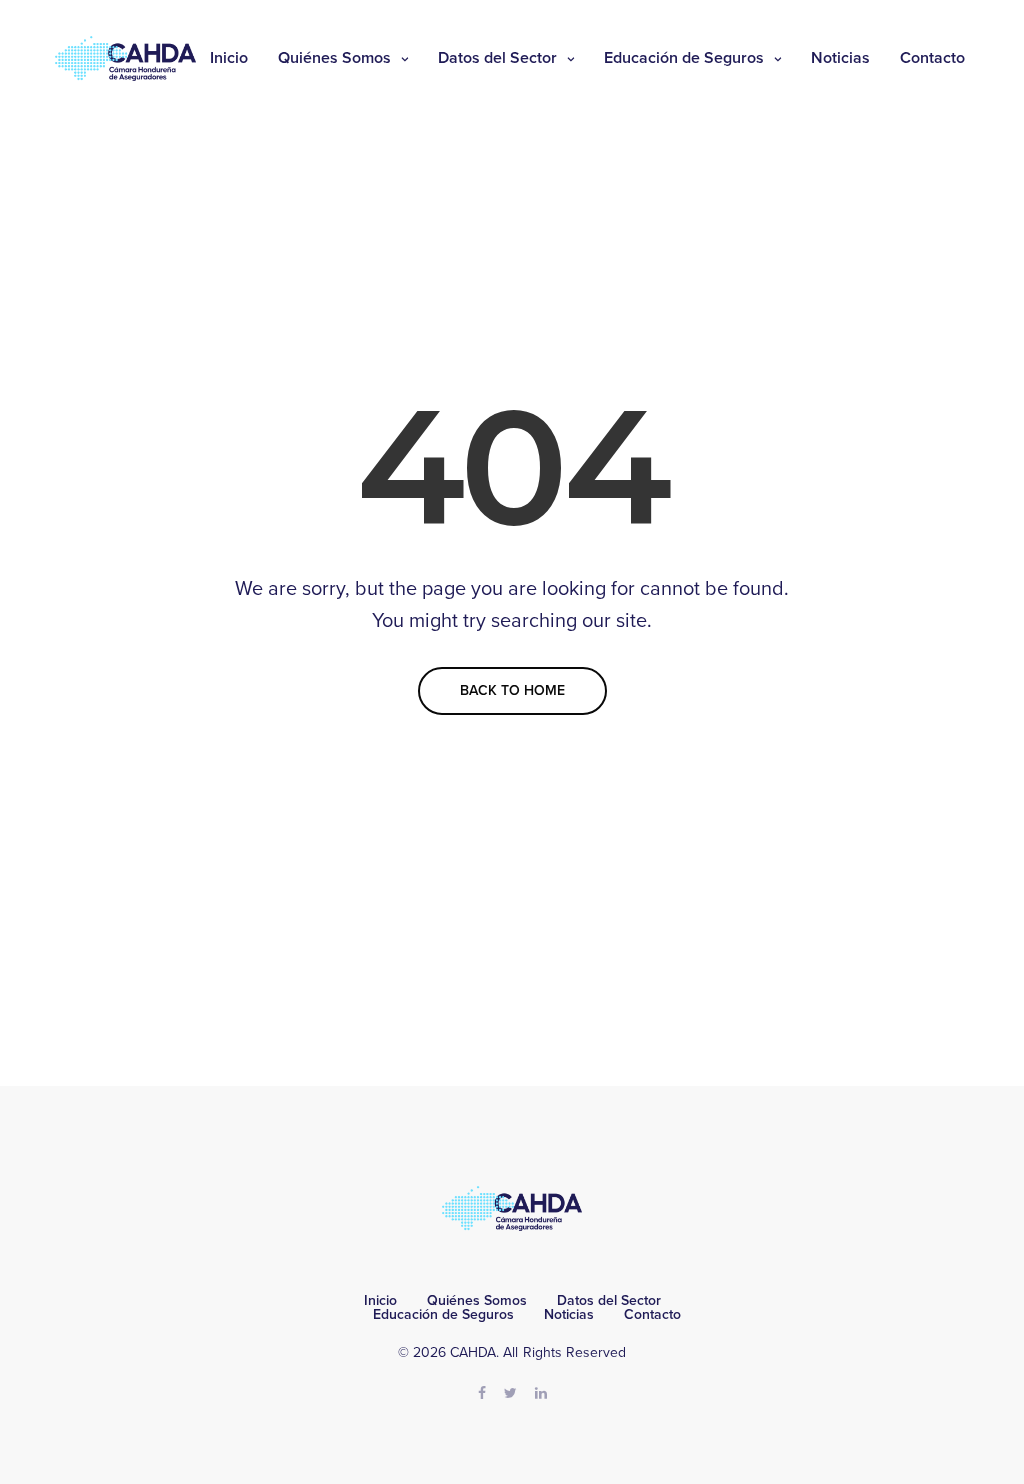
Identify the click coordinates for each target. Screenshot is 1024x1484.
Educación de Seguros (684, 58)
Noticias (840, 58)
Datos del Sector (497, 58)
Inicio (229, 58)
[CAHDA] (125, 58)
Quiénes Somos (334, 58)
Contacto (932, 58)
